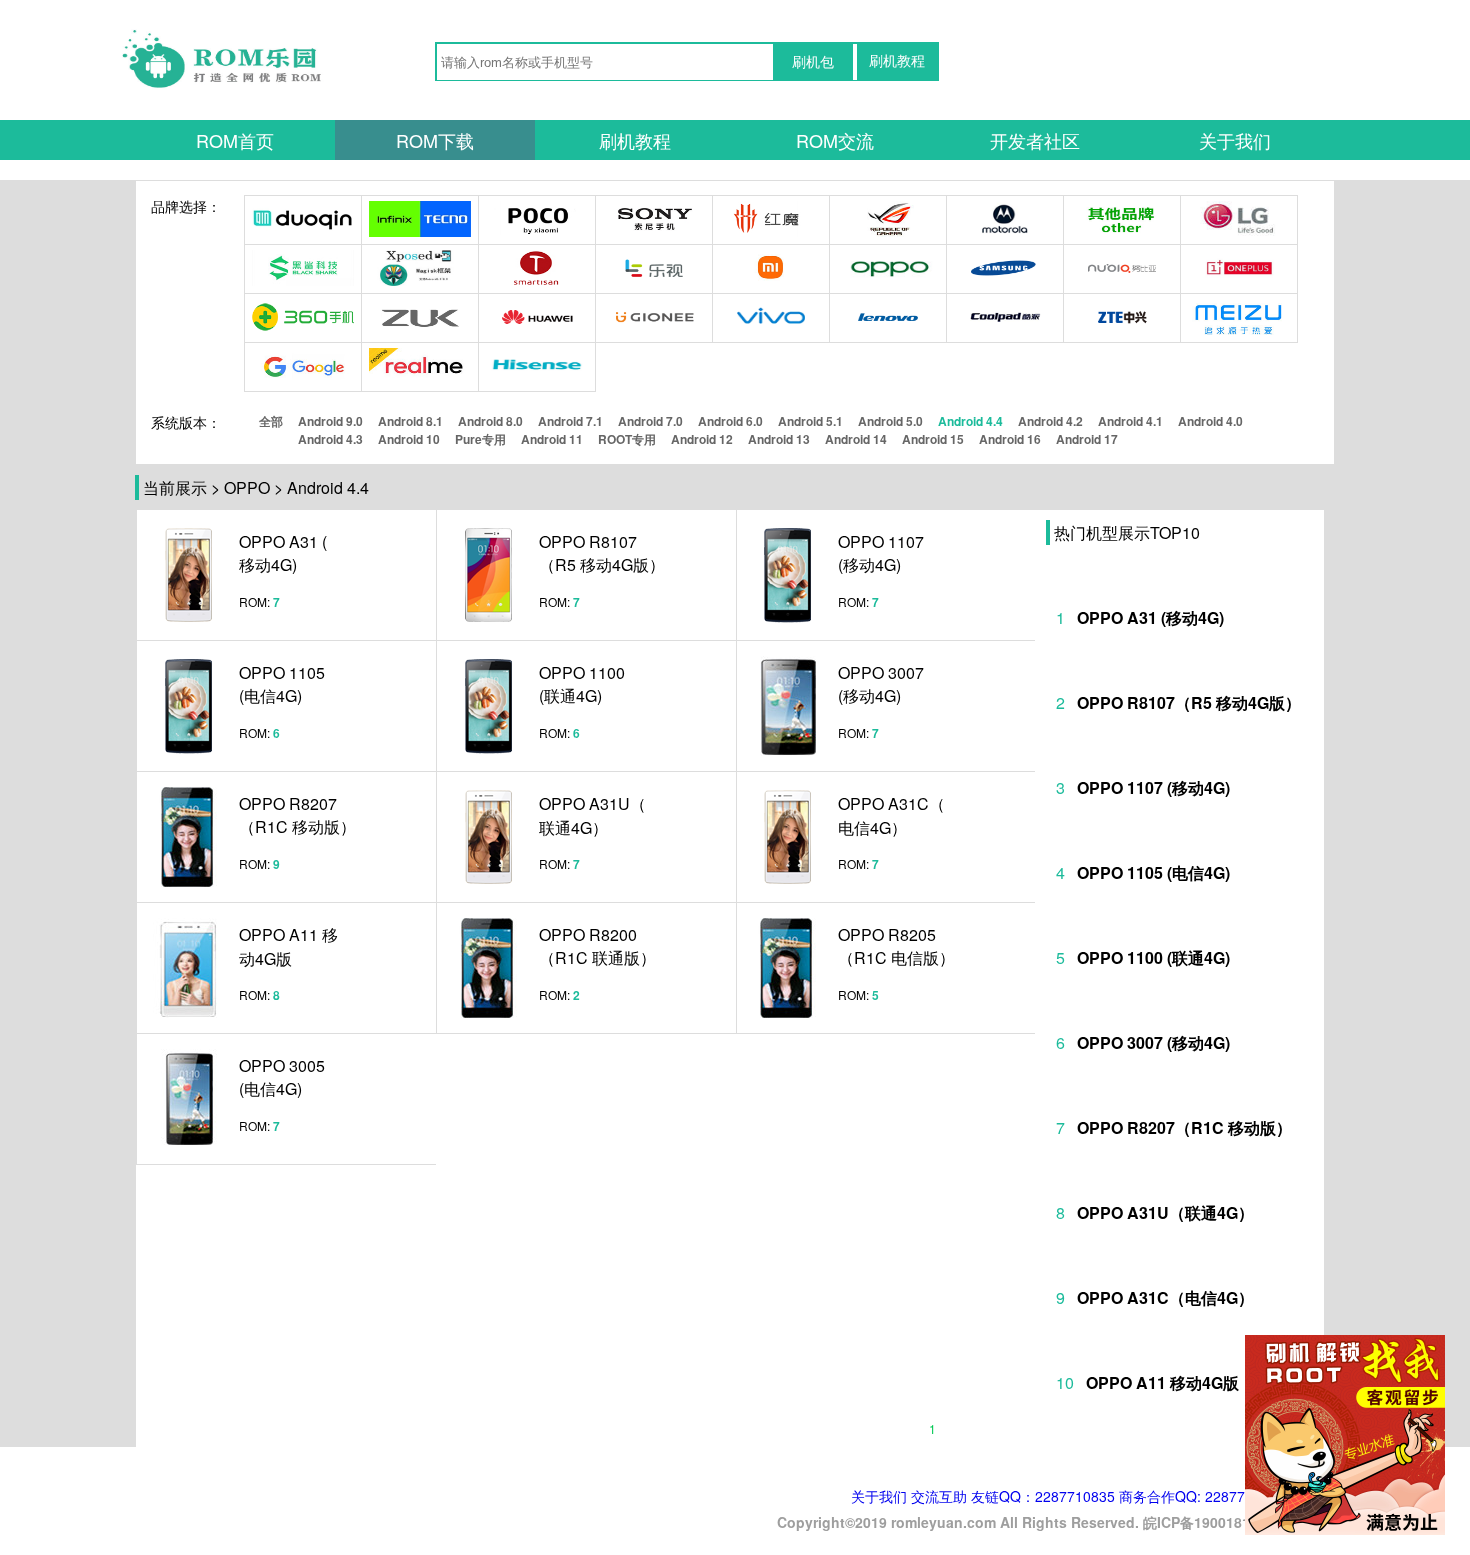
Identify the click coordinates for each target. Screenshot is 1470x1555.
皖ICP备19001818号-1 (1214, 1522)
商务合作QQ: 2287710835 (1202, 1496)
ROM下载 (435, 140)
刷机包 (813, 62)
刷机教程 (897, 61)
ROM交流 (835, 140)
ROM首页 (235, 140)
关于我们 (1235, 140)
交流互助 (939, 1496)
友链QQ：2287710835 (1043, 1496)
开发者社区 (1035, 140)
